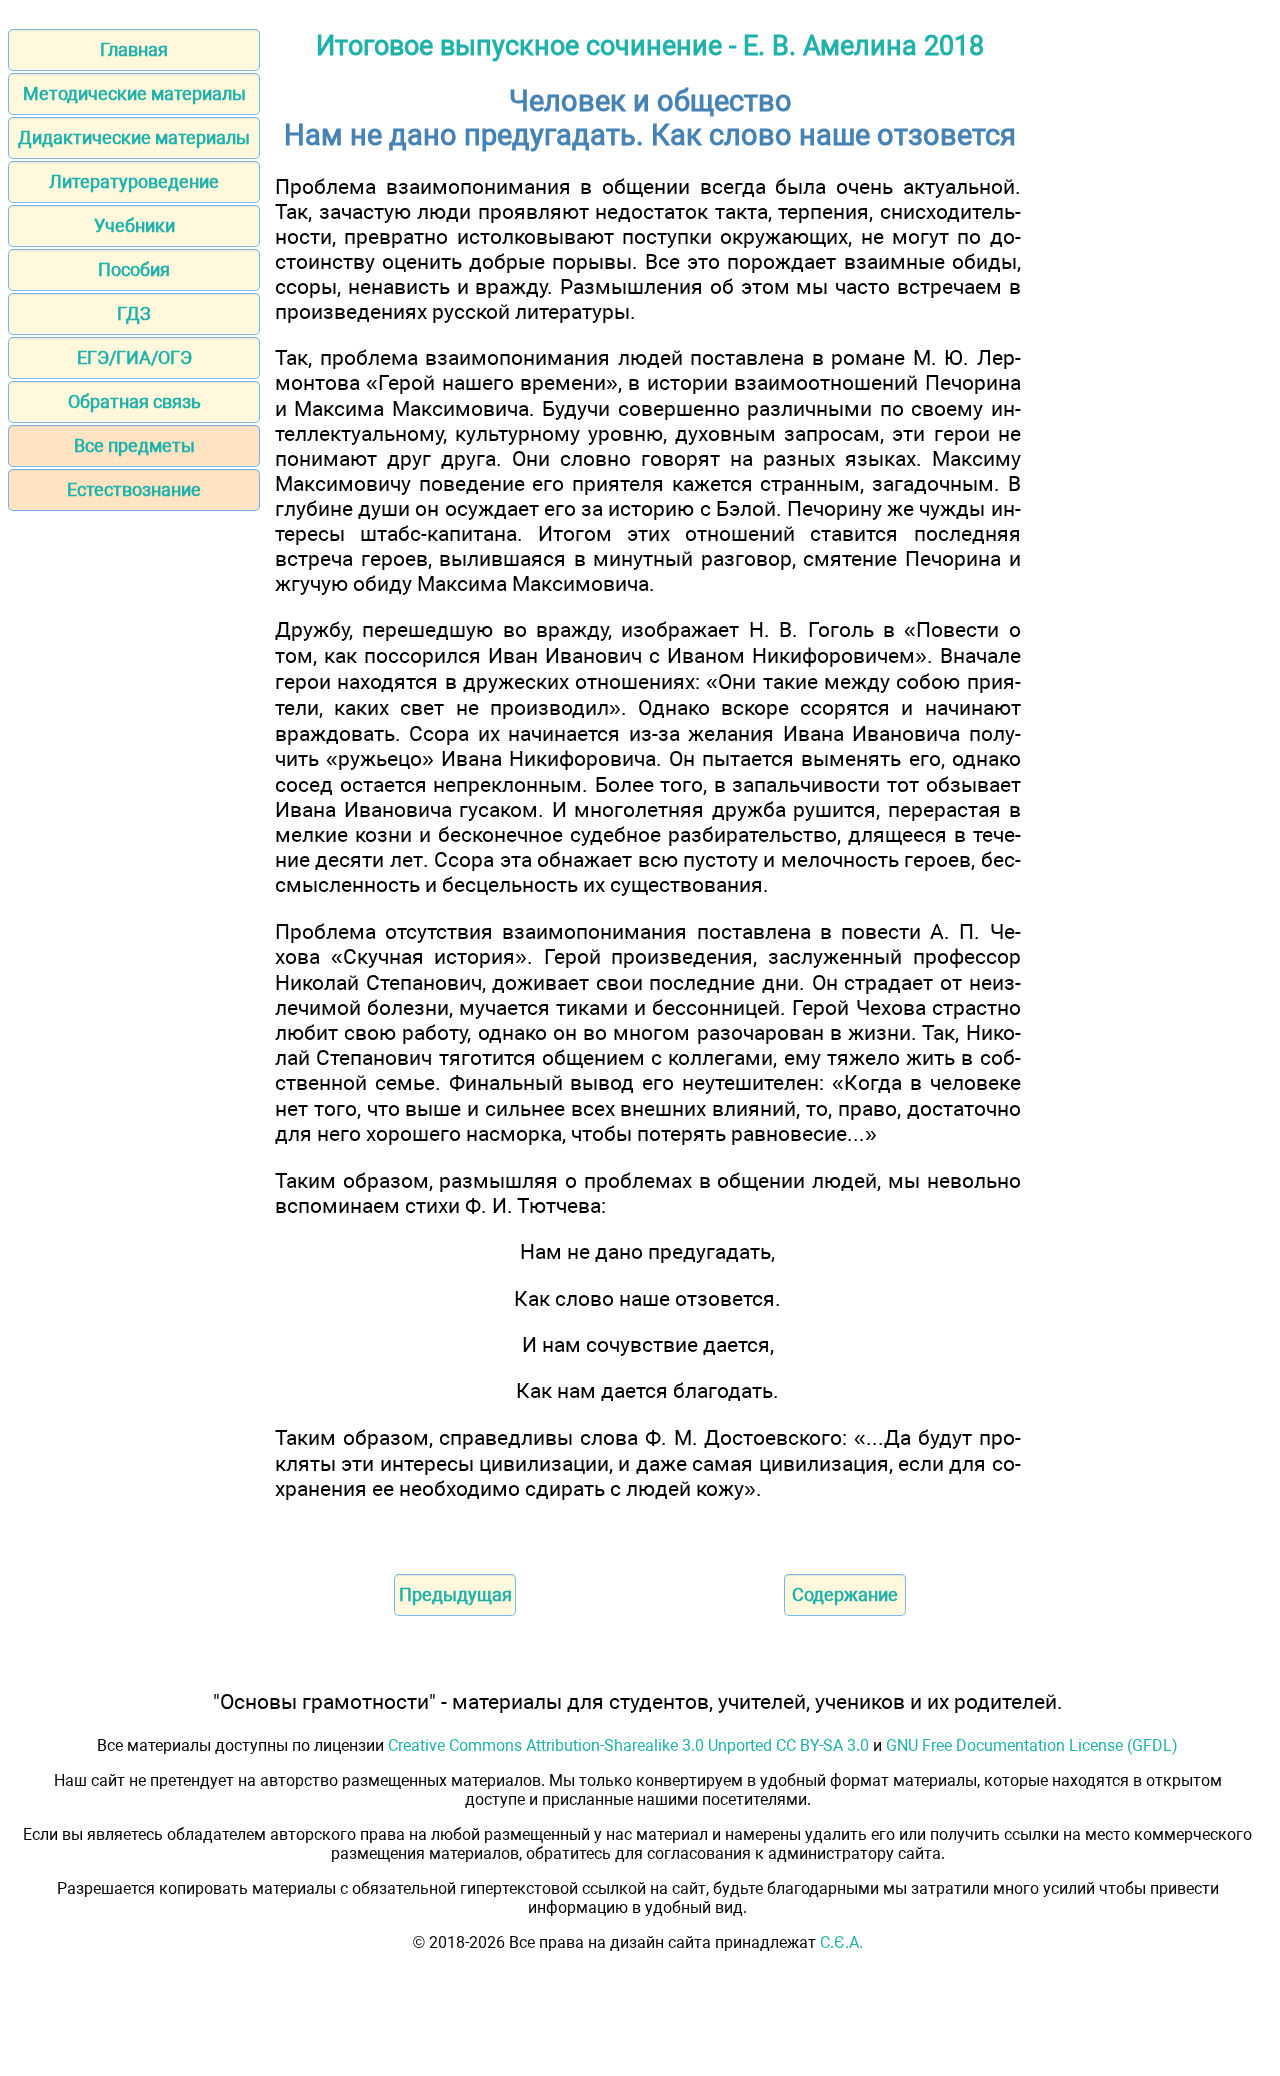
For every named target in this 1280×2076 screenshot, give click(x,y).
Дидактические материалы (134, 137)
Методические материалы (134, 93)
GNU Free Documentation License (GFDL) (1032, 1745)
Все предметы (134, 445)
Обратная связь (134, 401)
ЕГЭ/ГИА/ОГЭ (134, 357)
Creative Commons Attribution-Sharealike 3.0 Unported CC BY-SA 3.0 (628, 1745)
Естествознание (134, 489)
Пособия (134, 269)
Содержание (845, 1594)
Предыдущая (455, 1594)
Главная (134, 49)
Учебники (134, 225)
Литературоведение (134, 181)
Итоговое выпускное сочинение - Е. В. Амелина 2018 (650, 46)
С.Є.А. (841, 1942)
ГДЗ (134, 313)
